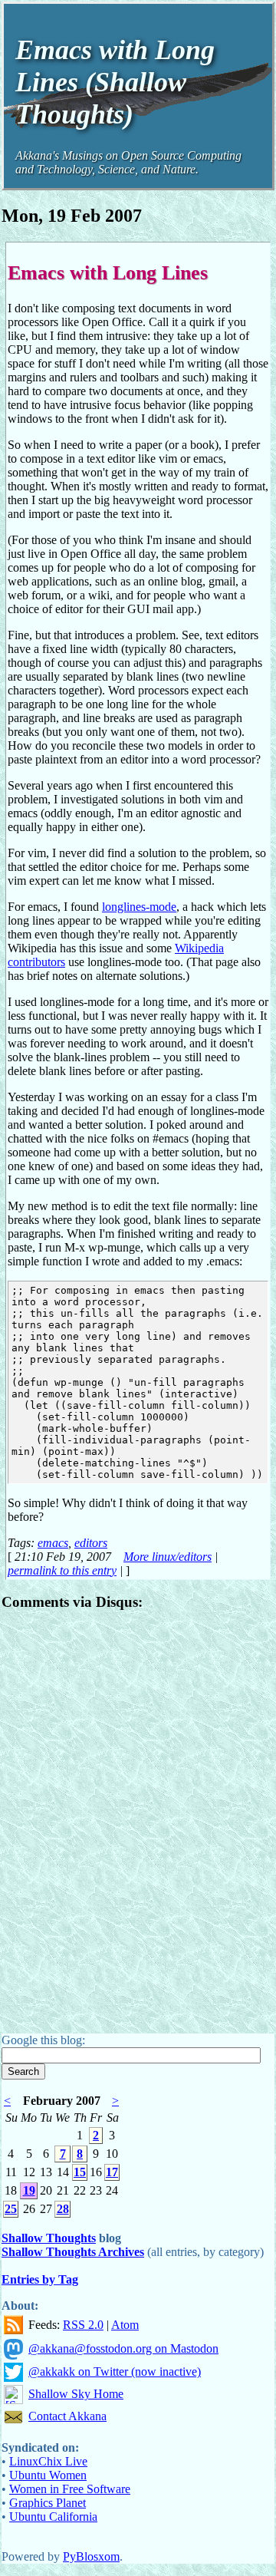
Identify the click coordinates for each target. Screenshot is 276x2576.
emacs (53, 1543)
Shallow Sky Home (76, 2394)
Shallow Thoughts (49, 2238)
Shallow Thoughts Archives (73, 2252)
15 (80, 2172)
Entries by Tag (40, 2279)
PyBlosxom (91, 2556)
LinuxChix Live (48, 2461)
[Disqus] (138, 1817)
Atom (125, 2325)
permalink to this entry (62, 1570)
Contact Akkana (67, 2416)
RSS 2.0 (83, 2325)
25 (11, 2209)
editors (91, 1543)
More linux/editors (168, 1557)
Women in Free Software (70, 2489)
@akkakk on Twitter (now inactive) (115, 2372)
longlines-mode (139, 907)
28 (63, 2209)
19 (29, 2190)
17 (112, 2172)
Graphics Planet (48, 2503)
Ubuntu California (53, 2517)
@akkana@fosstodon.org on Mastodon (123, 2348)
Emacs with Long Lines (108, 272)
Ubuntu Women (48, 2475)
